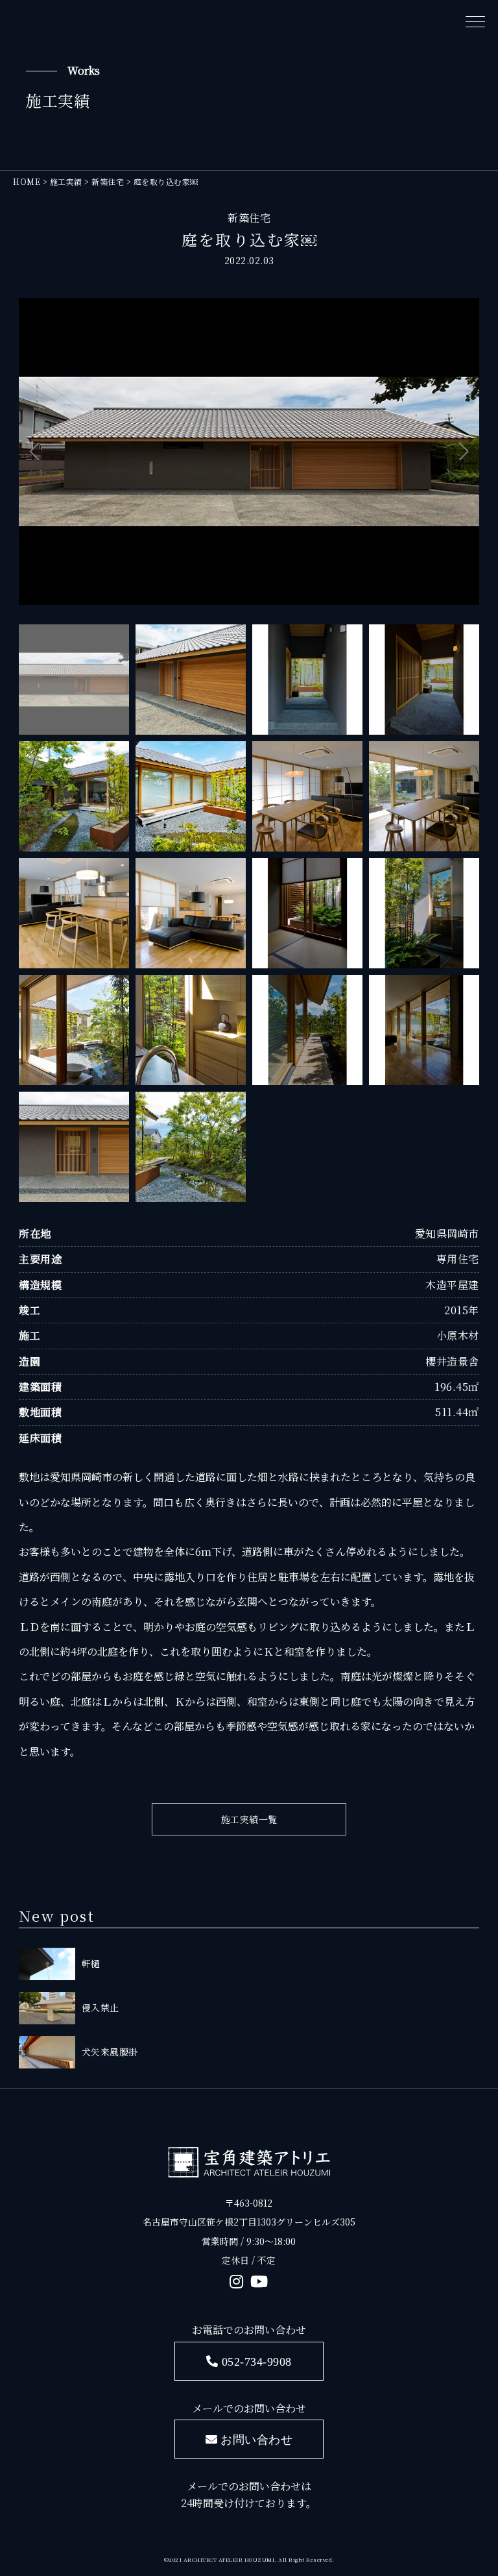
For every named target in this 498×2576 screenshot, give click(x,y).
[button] (34, 452)
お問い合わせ (256, 2439)
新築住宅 (249, 218)
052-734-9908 (257, 2361)
